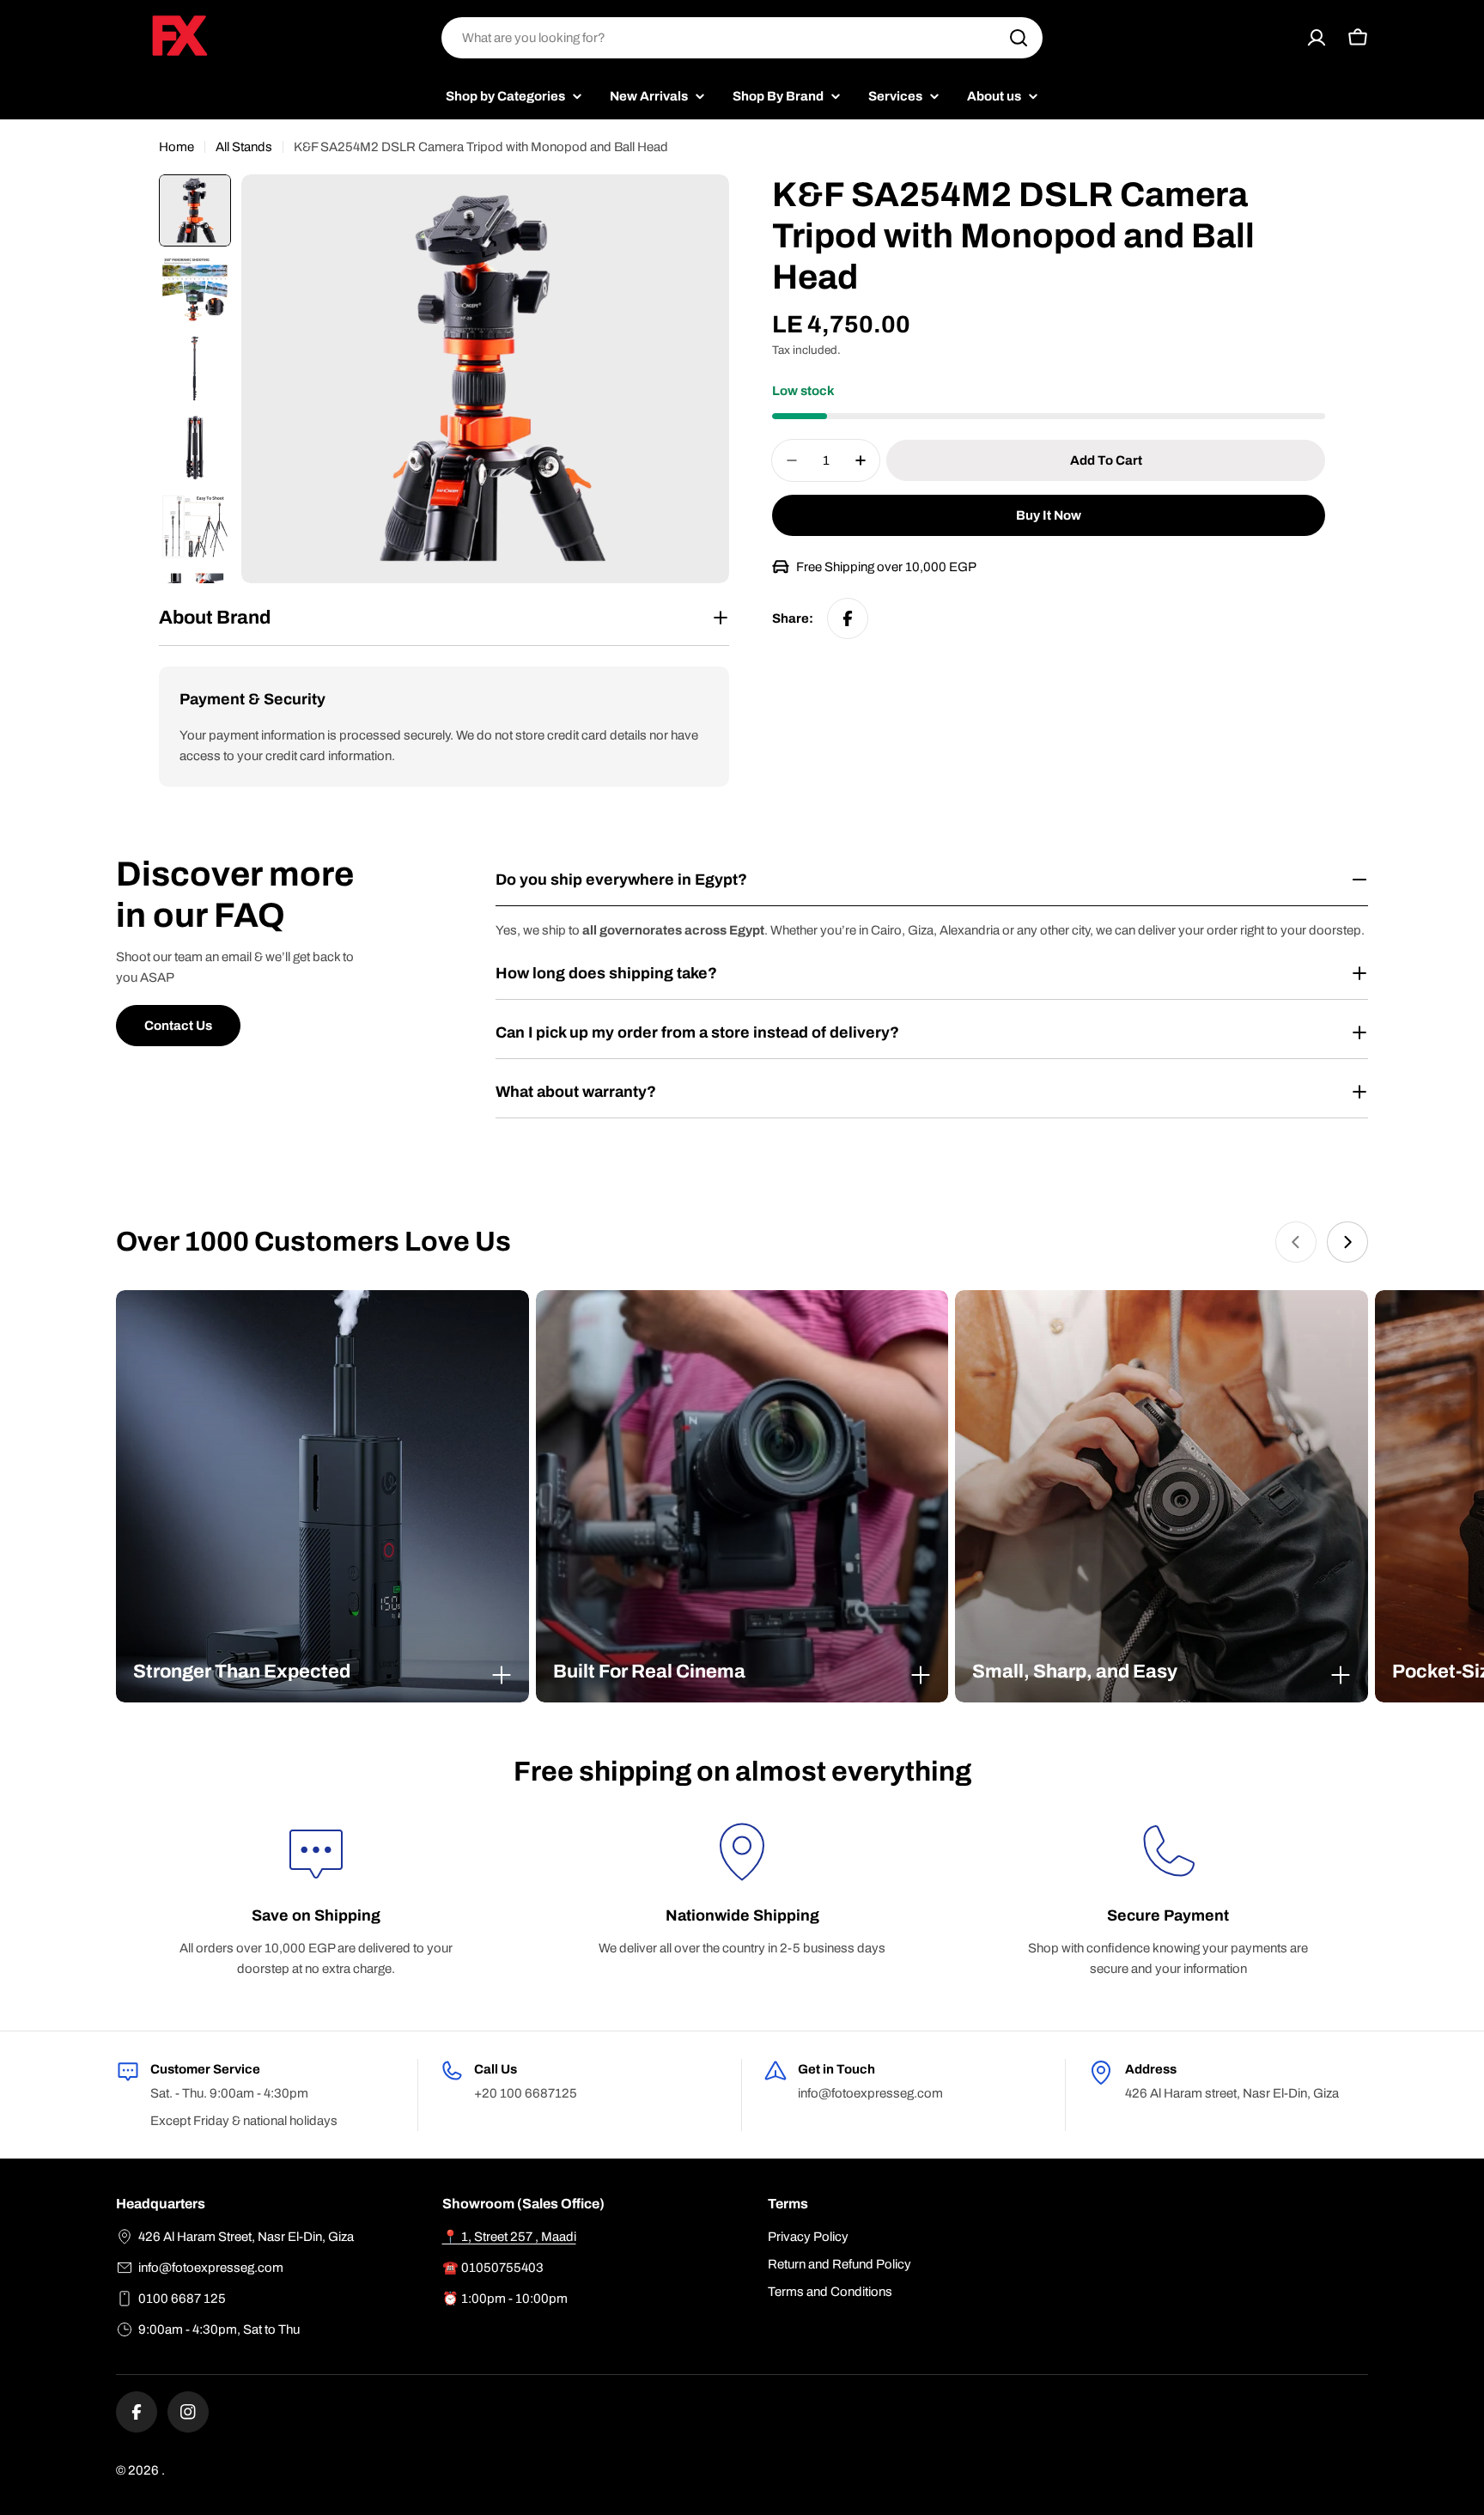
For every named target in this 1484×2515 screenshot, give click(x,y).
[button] (322, 1672)
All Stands (244, 147)
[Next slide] (1347, 1242)
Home (176, 147)
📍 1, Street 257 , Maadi (509, 2237)
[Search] (1019, 38)
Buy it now (1049, 515)
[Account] (1317, 38)
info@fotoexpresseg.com (211, 2268)
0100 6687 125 (182, 2299)
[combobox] (742, 38)
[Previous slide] (1296, 1242)
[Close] (502, 1675)
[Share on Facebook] (848, 618)
